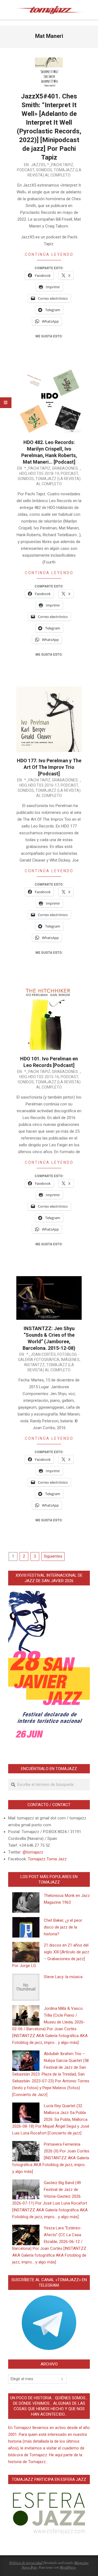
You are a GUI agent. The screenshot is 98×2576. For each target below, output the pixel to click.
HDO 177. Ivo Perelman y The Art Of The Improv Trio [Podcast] (49, 767)
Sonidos (44, 170)
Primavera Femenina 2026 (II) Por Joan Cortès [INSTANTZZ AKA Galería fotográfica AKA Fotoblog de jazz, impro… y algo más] (51, 2158)
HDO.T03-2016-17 (44, 785)
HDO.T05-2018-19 (44, 473)
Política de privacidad (26, 2563)
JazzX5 (38, 165)
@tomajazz (33, 1852)
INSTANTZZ (34, 1365)
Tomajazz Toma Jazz (47, 1859)
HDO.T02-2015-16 (44, 1077)
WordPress (68, 2567)
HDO (23, 473)
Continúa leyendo (49, 254)
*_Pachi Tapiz (60, 165)
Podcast (26, 170)
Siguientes (53, 1556)
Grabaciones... (66, 468)
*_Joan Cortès (41, 1354)
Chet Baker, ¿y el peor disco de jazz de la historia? (63, 1927)
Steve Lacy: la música (63, 1977)
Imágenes (70, 1360)
